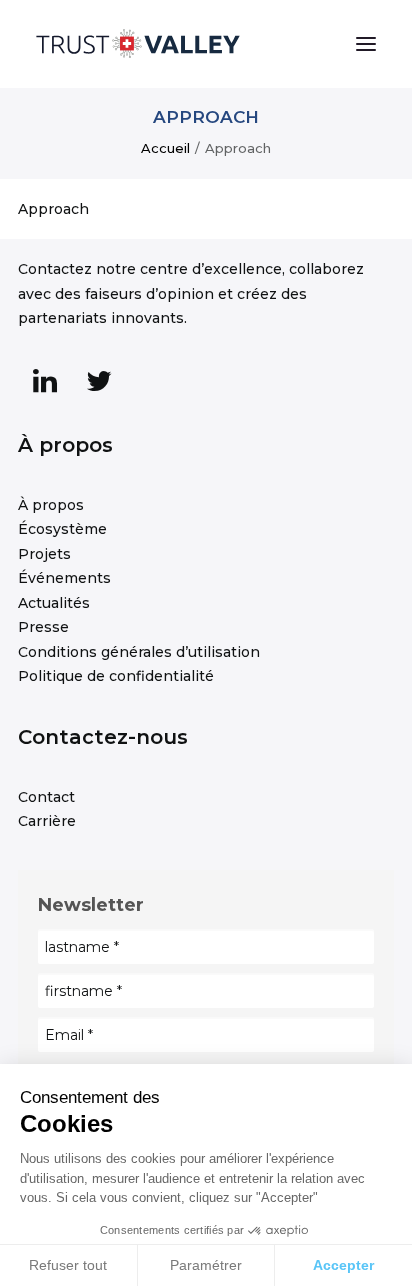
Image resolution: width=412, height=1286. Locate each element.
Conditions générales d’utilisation (139, 652)
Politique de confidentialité (116, 676)
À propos (51, 505)
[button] (366, 44)
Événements (64, 578)
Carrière (47, 821)
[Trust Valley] (138, 44)
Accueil (165, 148)
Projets (44, 554)
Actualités (54, 603)
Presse (43, 627)
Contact (46, 797)
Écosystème (62, 529)
